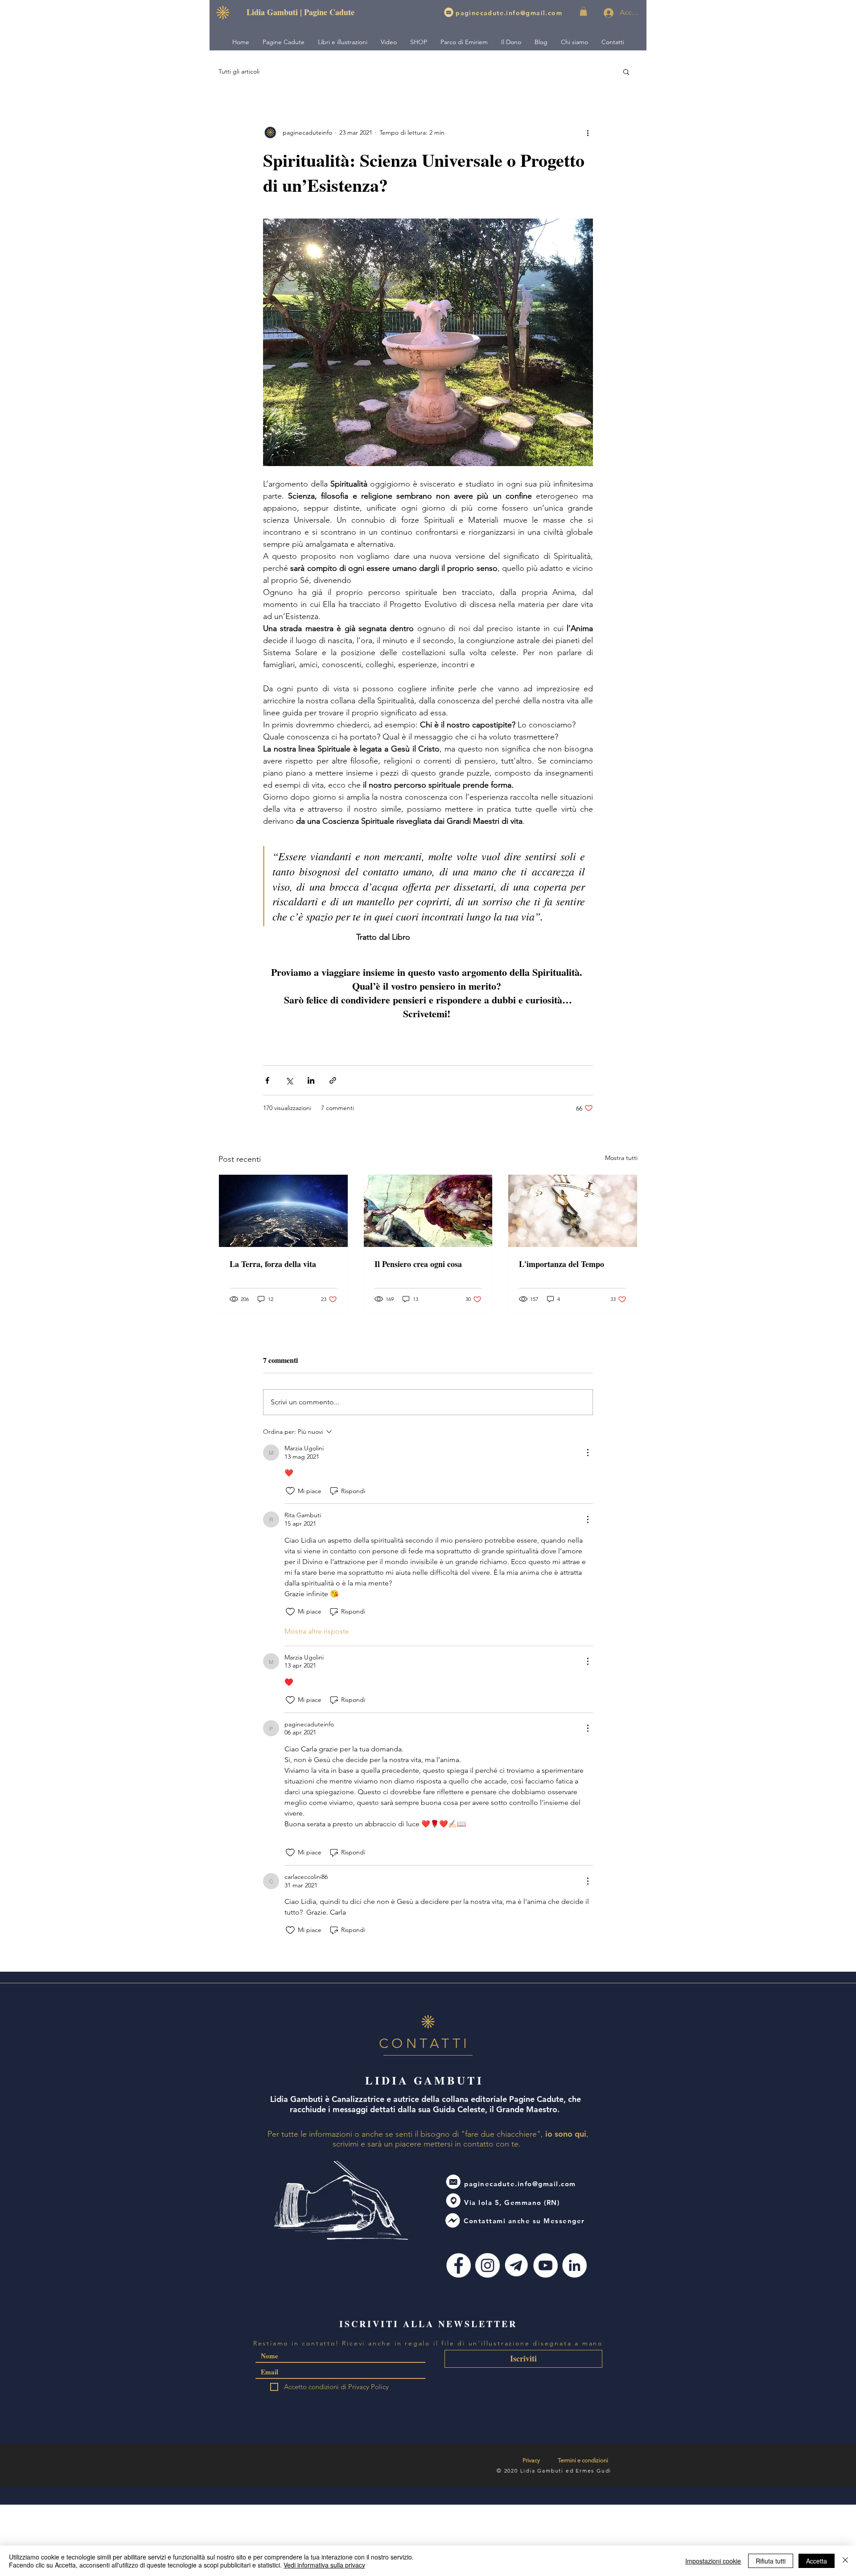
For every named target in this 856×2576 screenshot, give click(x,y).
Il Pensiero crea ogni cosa (418, 1264)
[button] (583, 11)
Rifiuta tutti (771, 2561)
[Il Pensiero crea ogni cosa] (428, 1211)
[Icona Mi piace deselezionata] (290, 1491)
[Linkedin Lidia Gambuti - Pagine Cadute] (574, 2265)
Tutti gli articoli (239, 71)
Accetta (817, 2561)
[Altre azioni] (588, 132)
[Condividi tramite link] (333, 1080)
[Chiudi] (845, 2561)
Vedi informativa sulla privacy (324, 2565)
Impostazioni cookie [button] (713, 2561)
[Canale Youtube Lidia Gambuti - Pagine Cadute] (545, 2265)
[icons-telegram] (516, 2265)
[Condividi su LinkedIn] (311, 1080)
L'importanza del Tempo (562, 1264)
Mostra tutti (621, 1158)
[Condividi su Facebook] (267, 1080)
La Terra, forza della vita (273, 1264)
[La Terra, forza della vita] (283, 1211)
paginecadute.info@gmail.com (509, 13)
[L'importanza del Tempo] (573, 1211)
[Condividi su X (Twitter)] (289, 1080)
